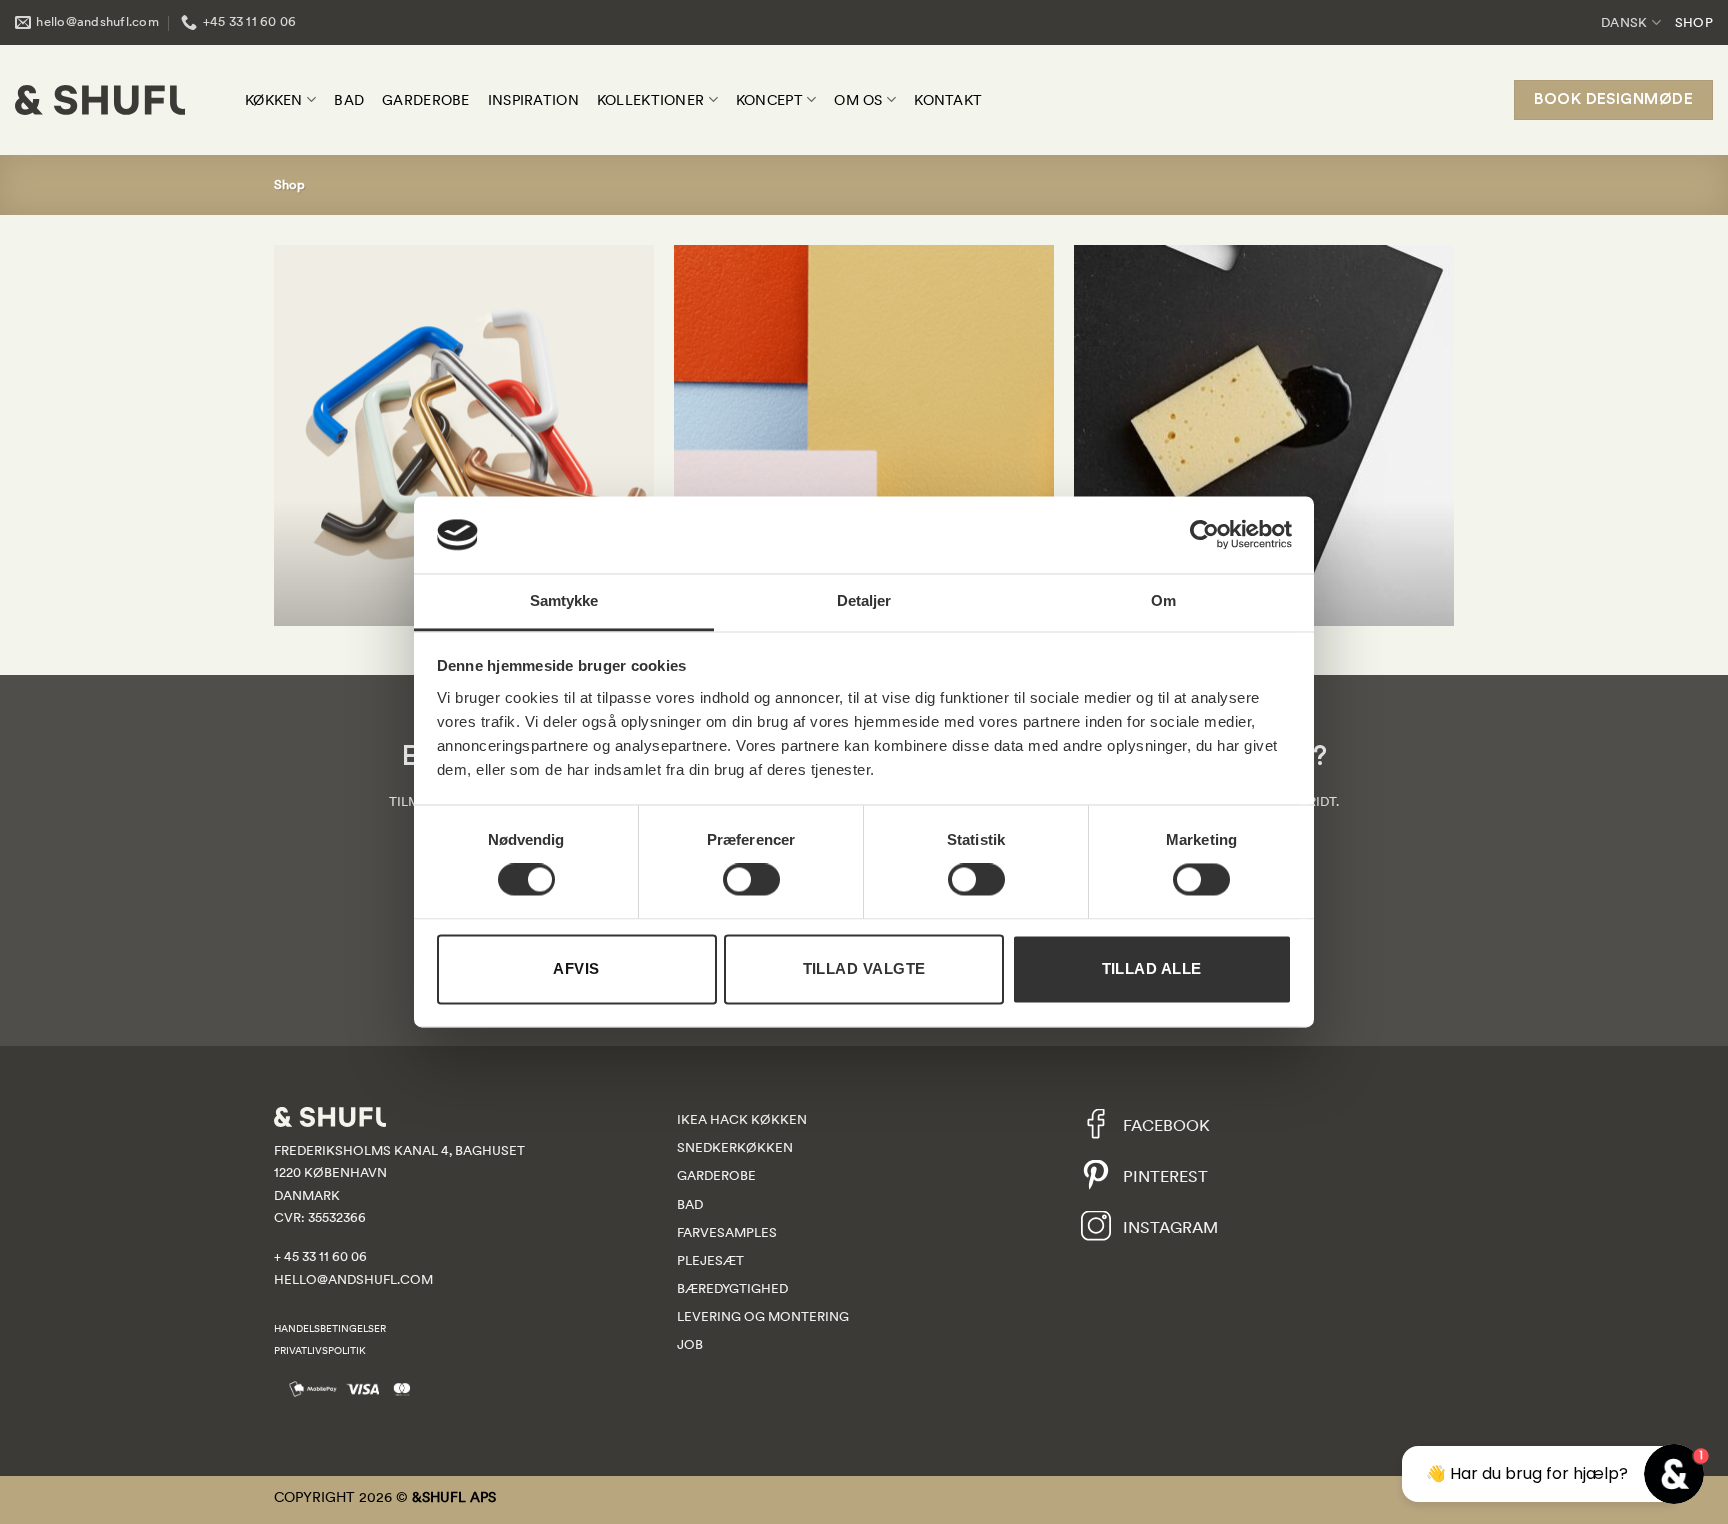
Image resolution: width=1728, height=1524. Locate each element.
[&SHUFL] (100, 100)
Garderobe (426, 100)
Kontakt (948, 100)
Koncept (769, 100)
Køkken (274, 100)
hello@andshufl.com (353, 1279)
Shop (1694, 22)
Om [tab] (1163, 600)
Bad (349, 100)
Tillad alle (1152, 968)
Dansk (1624, 22)
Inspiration (533, 100)
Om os (858, 100)
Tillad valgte (864, 968)
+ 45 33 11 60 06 (320, 1256)
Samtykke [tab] (564, 600)
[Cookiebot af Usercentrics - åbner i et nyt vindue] (1204, 535)
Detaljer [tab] (864, 600)
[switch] (751, 880)
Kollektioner (650, 100)
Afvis (576, 968)
